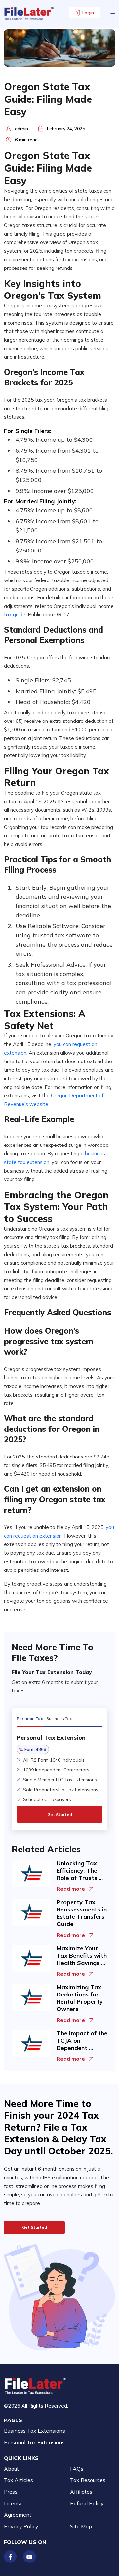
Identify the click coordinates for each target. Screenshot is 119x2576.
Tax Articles (19, 2480)
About (11, 2469)
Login (88, 13)
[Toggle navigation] (111, 12)
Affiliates (81, 2492)
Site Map (81, 2526)
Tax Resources (88, 2480)
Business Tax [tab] (59, 1719)
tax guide (15, 615)
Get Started (60, 1814)
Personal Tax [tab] (30, 1719)
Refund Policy (87, 2503)
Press (11, 2492)
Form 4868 (35, 1749)
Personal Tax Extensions (34, 2442)
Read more (71, 1889)
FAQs (77, 2469)
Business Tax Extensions (35, 2431)
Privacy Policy (21, 2526)
